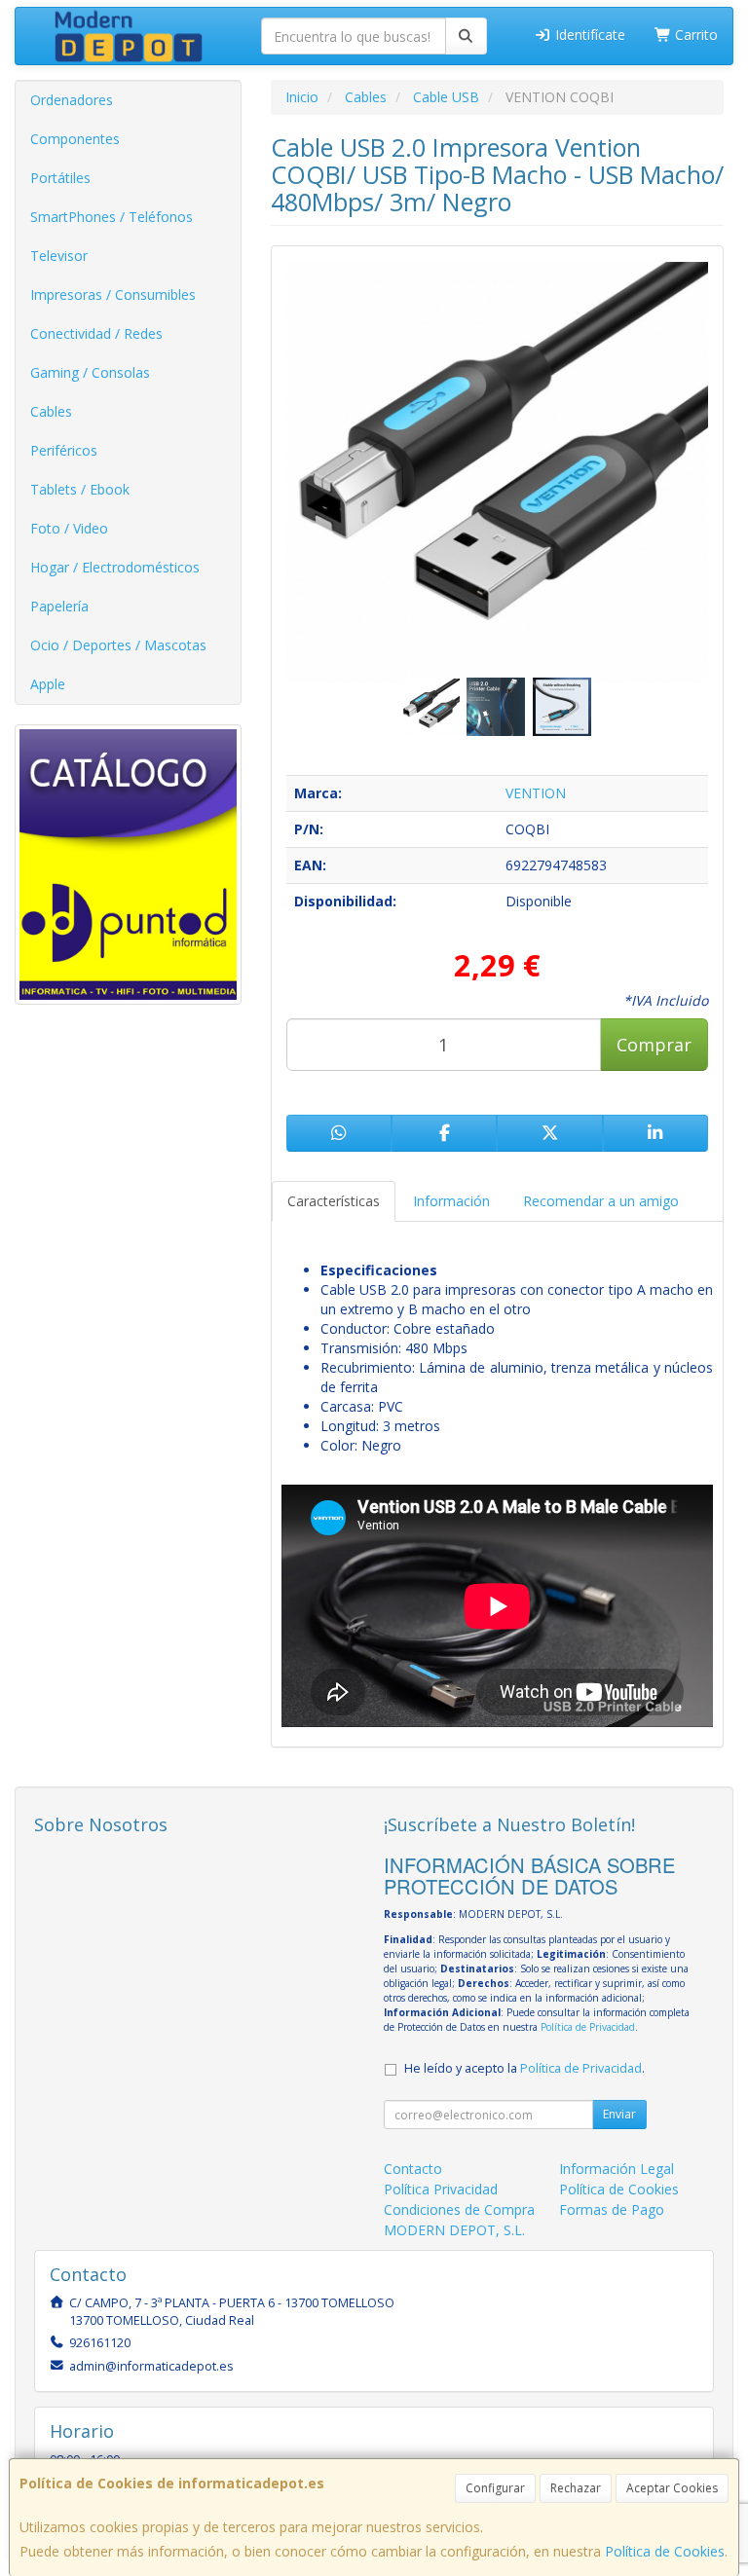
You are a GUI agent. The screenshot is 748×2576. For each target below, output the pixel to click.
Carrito (694, 35)
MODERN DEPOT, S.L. (454, 2230)
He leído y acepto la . (524, 2068)
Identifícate (588, 35)
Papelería (59, 606)
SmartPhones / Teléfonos (112, 217)
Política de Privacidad (588, 2027)
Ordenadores (72, 100)
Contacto (413, 2169)
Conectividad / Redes (96, 333)
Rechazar (576, 2488)
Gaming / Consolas (90, 372)
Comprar (654, 1045)
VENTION (536, 793)
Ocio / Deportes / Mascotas (118, 645)
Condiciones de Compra (459, 2209)
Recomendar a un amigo (601, 1201)
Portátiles (60, 178)
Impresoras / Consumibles (113, 294)
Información (451, 1201)
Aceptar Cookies (672, 2488)
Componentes (75, 139)
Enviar (619, 2114)
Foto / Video (69, 528)
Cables (51, 411)
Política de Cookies (665, 2551)
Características (334, 1201)
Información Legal (617, 2169)
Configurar (495, 2488)
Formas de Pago (612, 2209)
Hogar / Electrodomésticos (115, 567)
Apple (48, 684)
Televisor (59, 256)
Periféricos (64, 450)
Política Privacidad (441, 2189)
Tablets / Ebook (80, 489)
